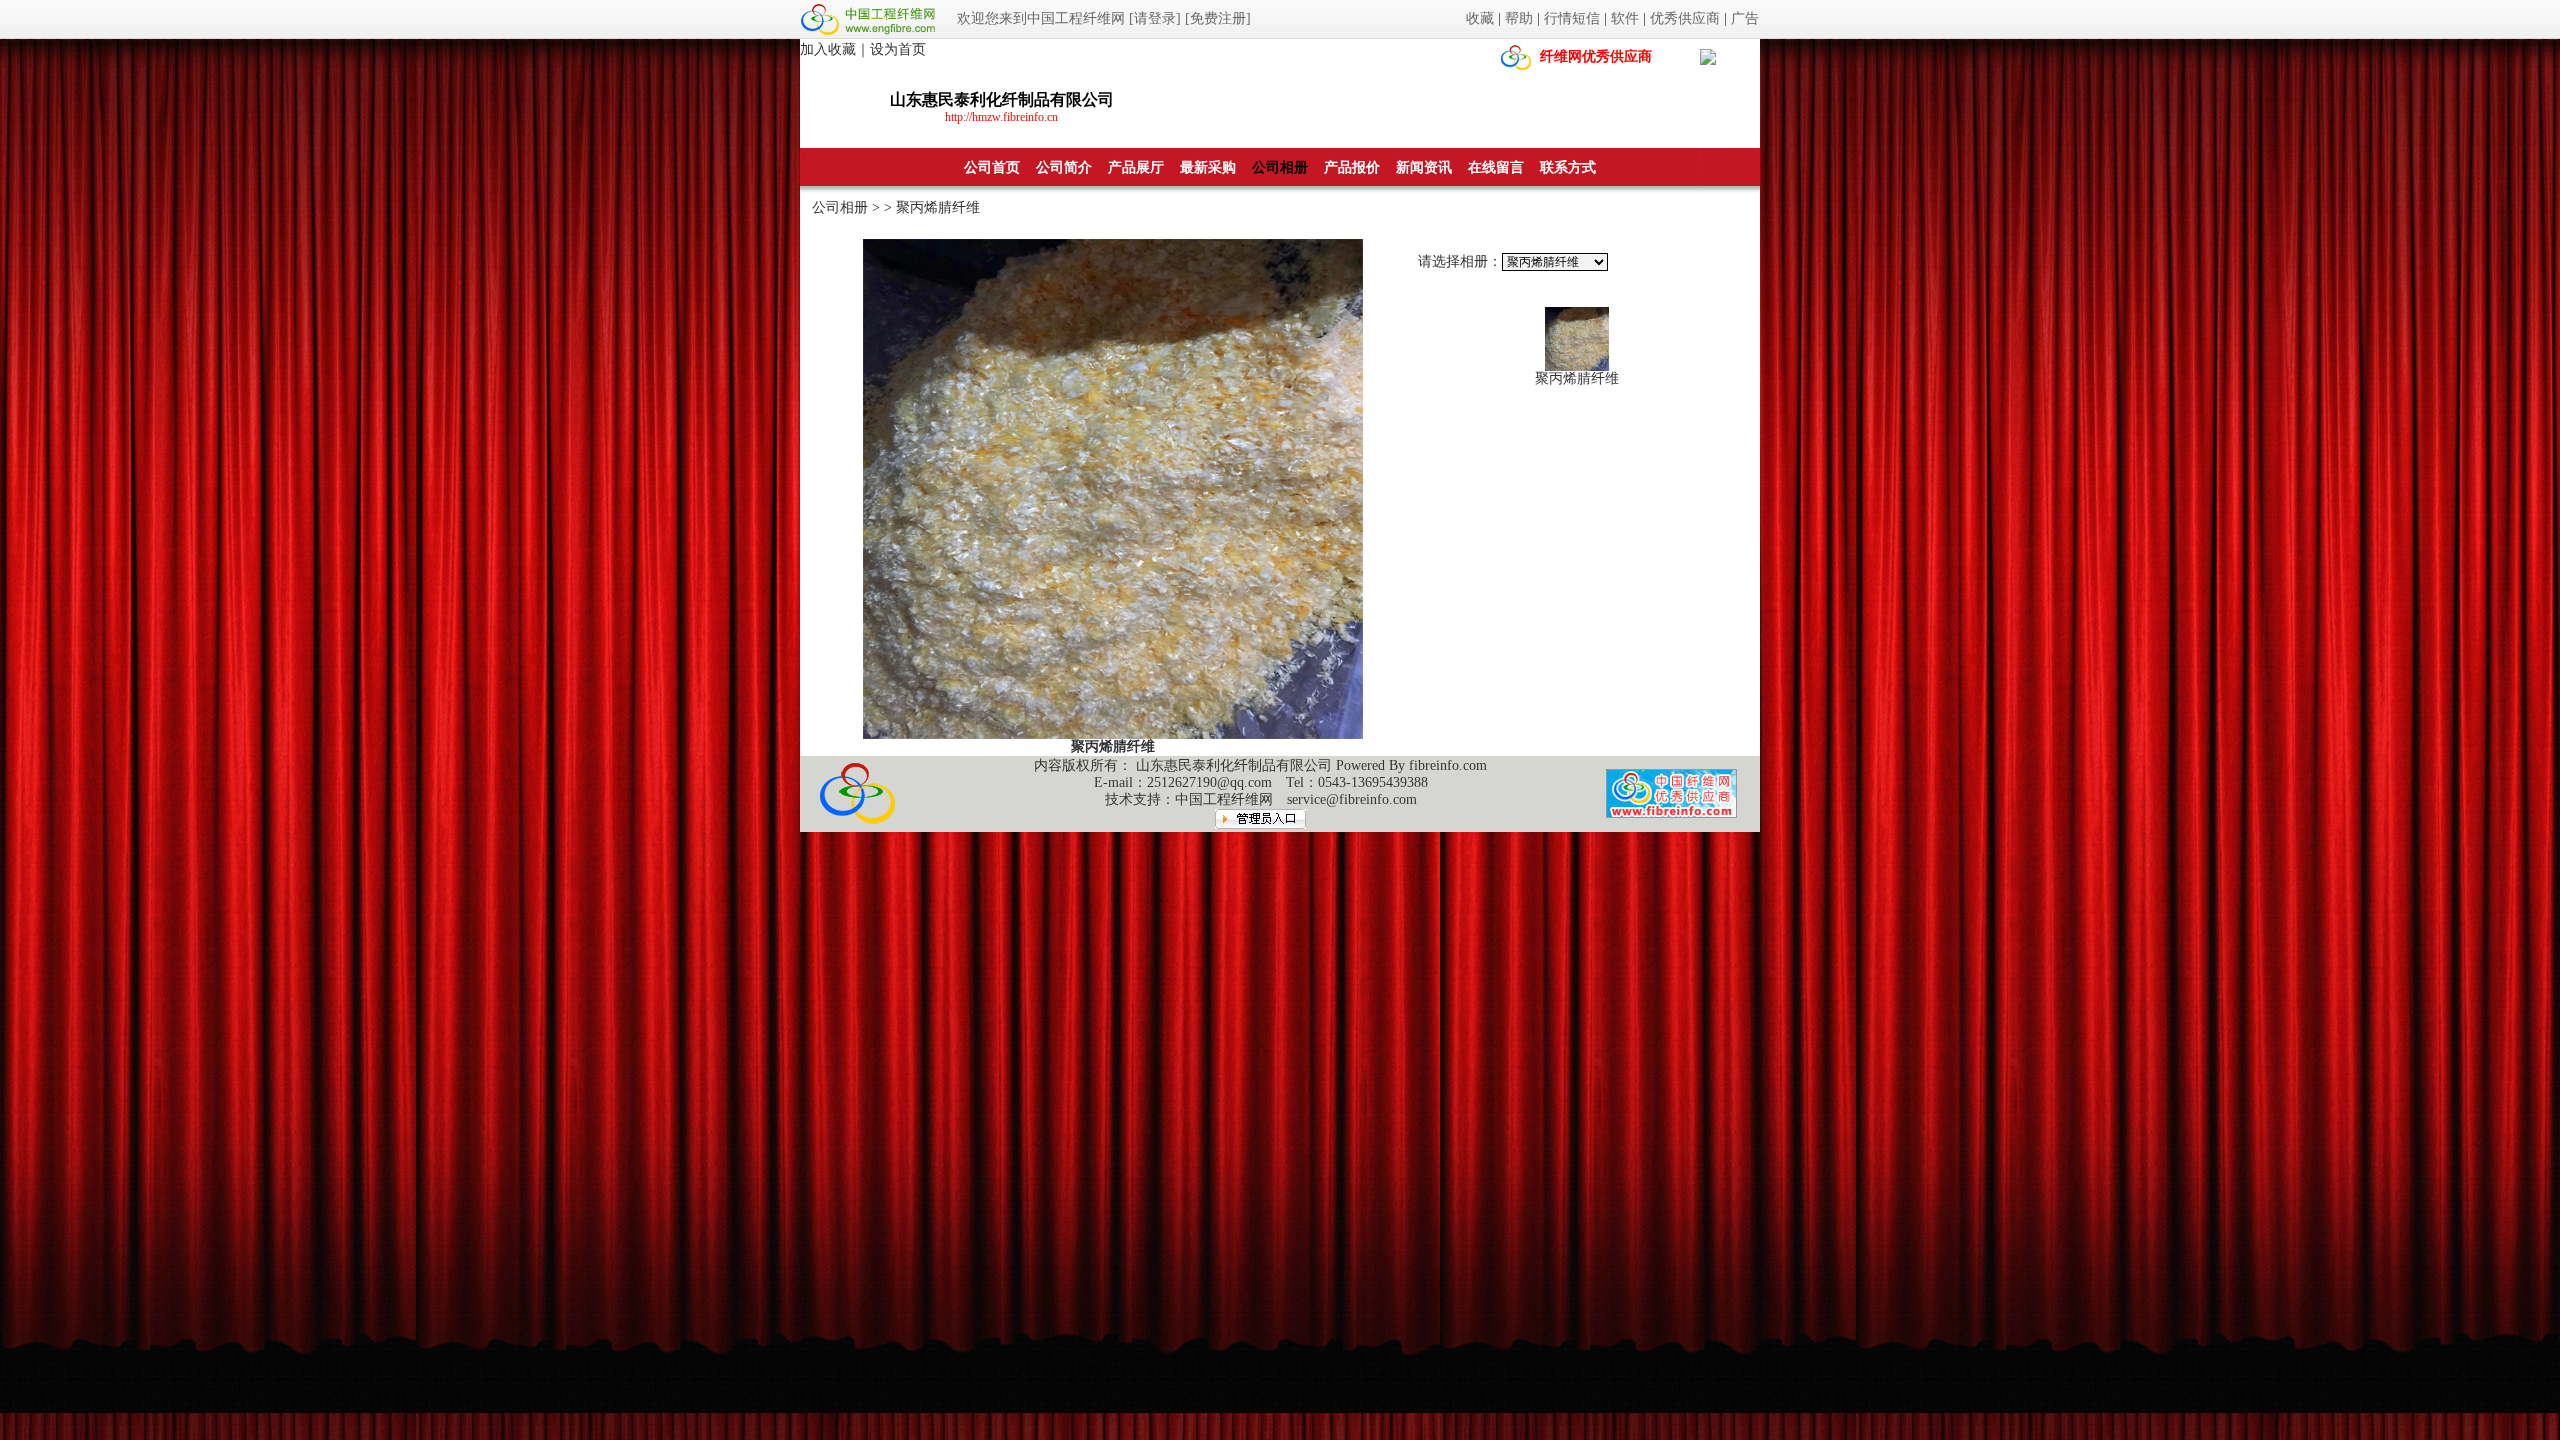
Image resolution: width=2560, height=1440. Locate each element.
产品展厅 (1136, 167)
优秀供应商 (1685, 18)
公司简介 (1064, 167)
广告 (1745, 18)
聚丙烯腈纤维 (1577, 378)
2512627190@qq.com (1209, 782)
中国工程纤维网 (1224, 799)
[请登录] (1155, 18)
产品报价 (1352, 167)
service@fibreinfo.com (1352, 799)
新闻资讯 (1424, 167)
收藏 (1480, 18)
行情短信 (1572, 18)
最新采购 (1208, 167)
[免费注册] (1218, 18)
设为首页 (898, 49)
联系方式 (1568, 167)
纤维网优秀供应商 (1596, 56)
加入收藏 (828, 49)
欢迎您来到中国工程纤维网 (1041, 18)
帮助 (1519, 18)
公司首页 (992, 167)
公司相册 (1280, 167)
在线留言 (1496, 167)
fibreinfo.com (1448, 765)
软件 (1625, 18)
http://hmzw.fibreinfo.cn (1001, 117)
